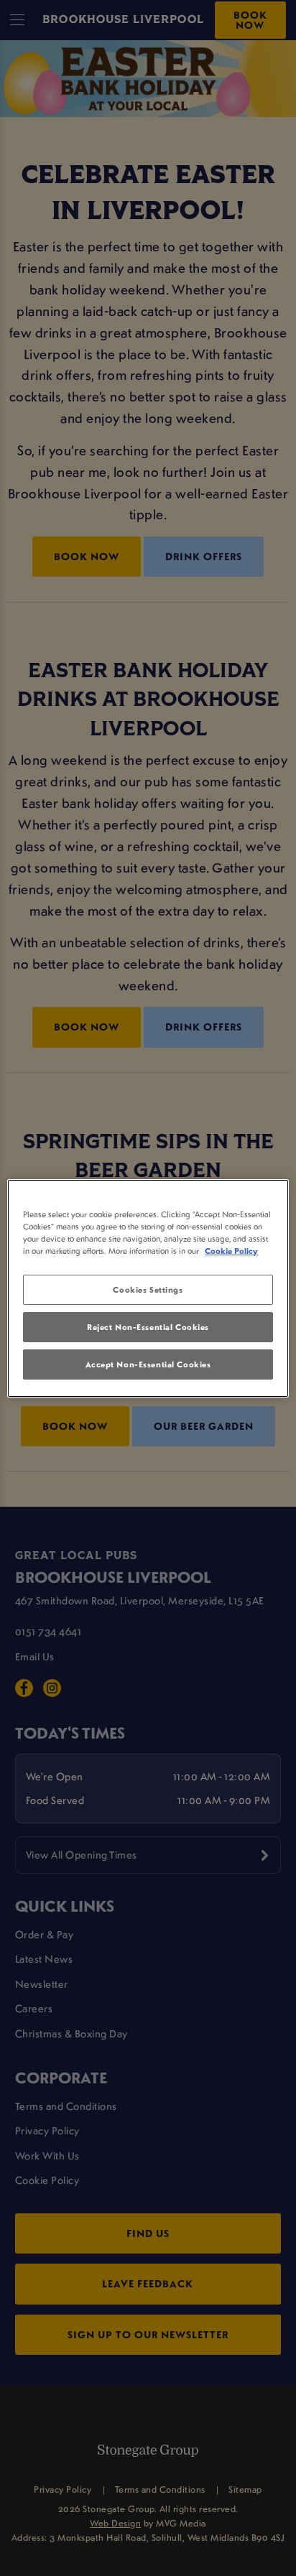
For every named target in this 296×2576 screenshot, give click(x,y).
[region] (148, 1288)
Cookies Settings (148, 1289)
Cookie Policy (231, 1251)
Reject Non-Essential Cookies (148, 1327)
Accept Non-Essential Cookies (148, 1364)
